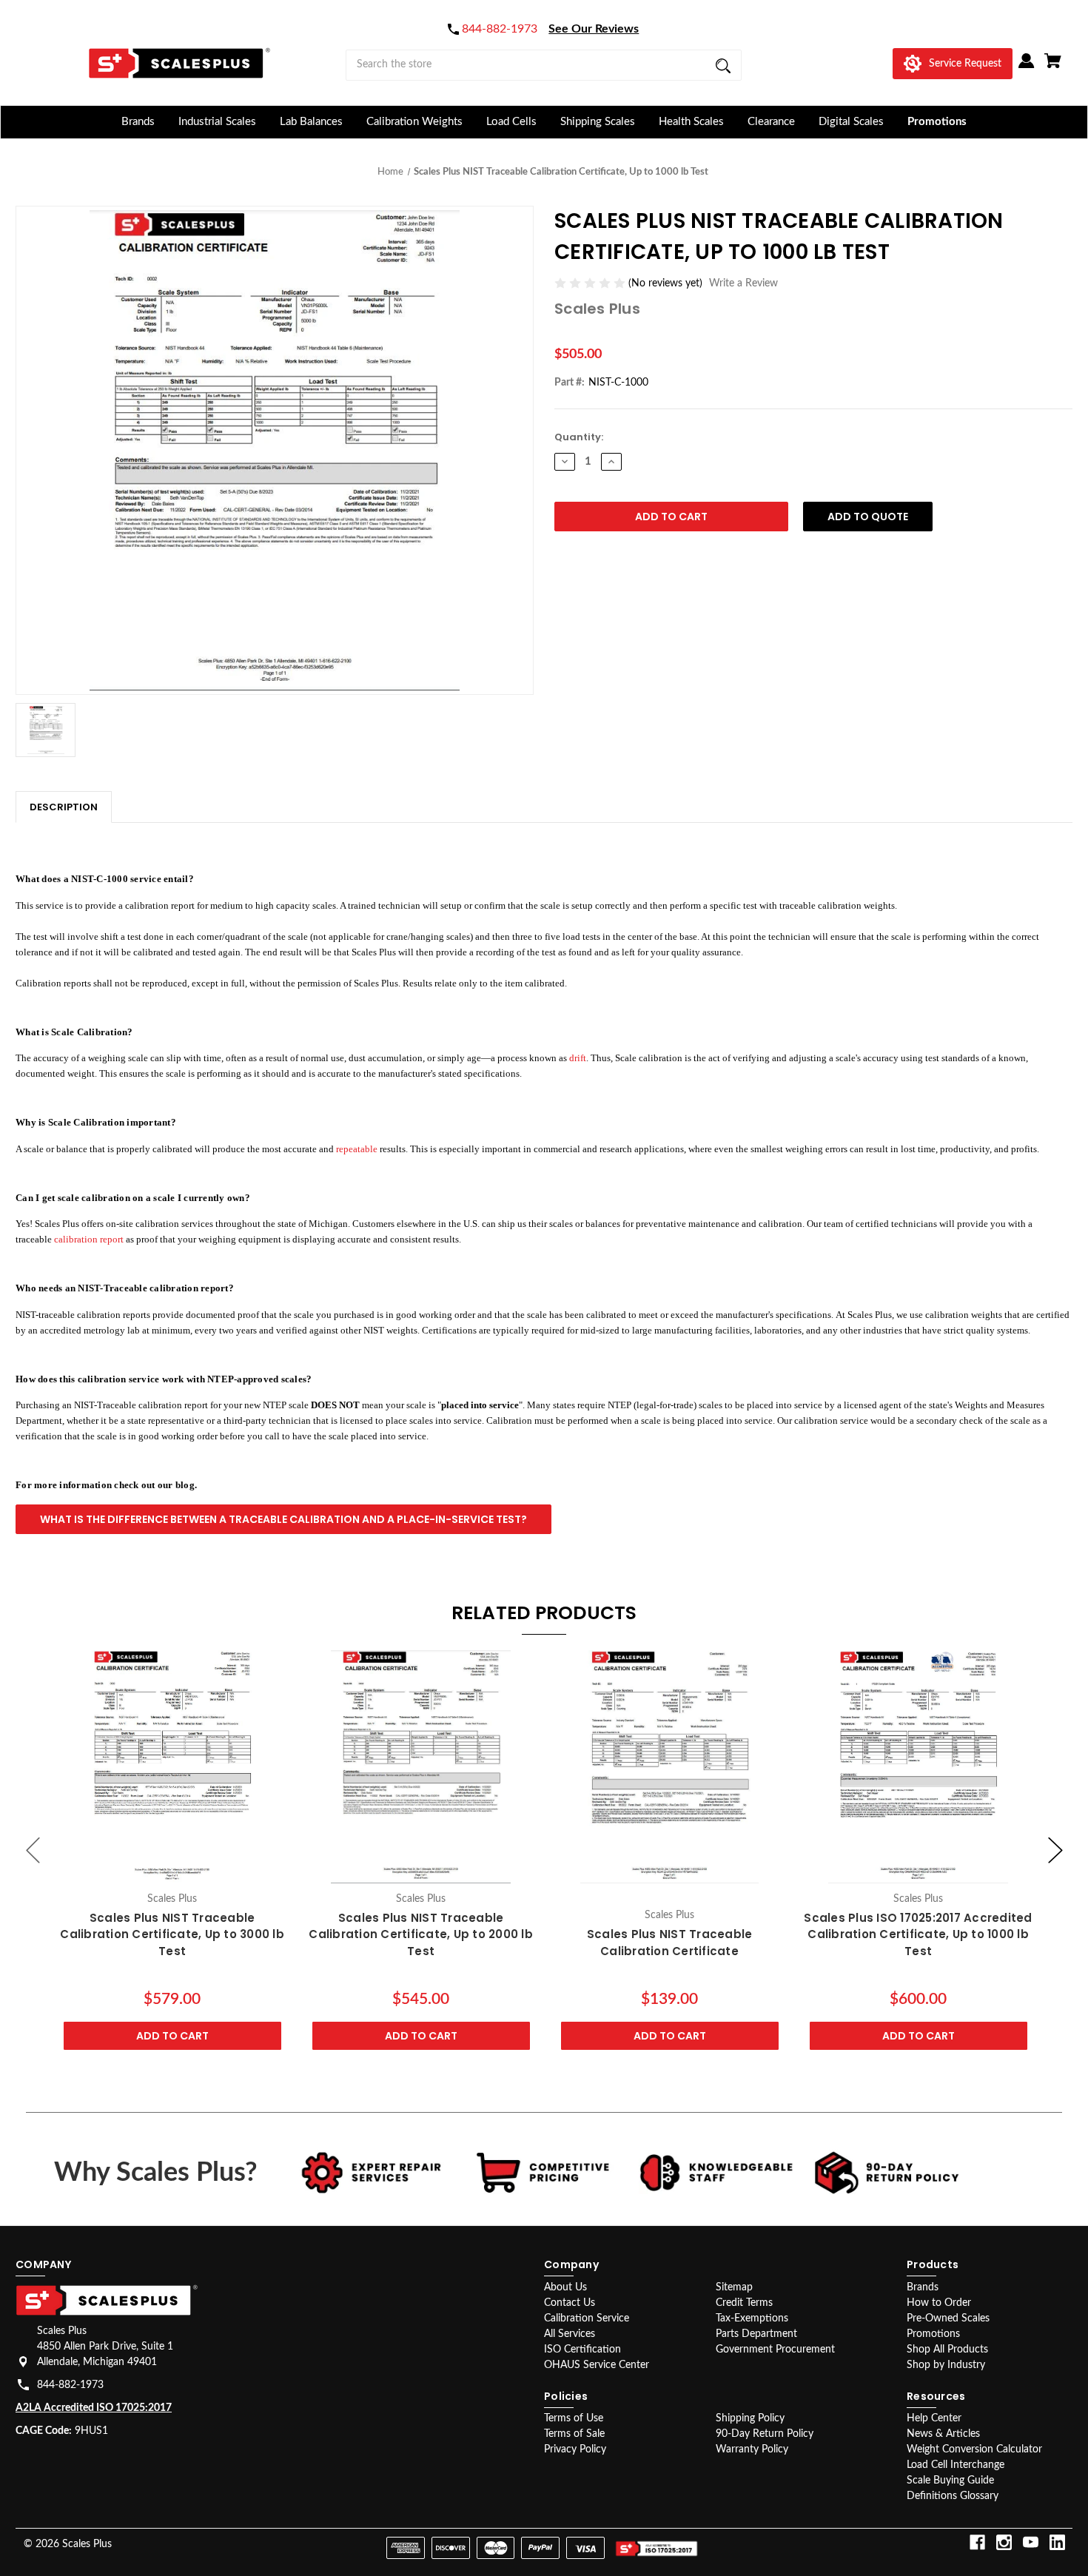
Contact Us (570, 2303)
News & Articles (943, 2434)
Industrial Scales (217, 122)
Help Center (934, 2418)
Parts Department (756, 2334)
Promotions (937, 122)
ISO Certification (582, 2350)
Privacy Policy (575, 2449)
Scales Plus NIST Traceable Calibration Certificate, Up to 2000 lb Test (421, 1934)
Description (64, 807)
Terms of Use (574, 2418)
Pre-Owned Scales (948, 2318)
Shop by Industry (946, 2365)
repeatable (357, 1149)
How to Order (939, 2303)
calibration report (89, 1239)
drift (578, 1058)
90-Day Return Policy (765, 2434)
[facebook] (977, 2542)
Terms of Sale (574, 2434)
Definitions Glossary (953, 2496)
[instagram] (1004, 2542)
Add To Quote (868, 517)
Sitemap (734, 2287)
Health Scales (691, 122)
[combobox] (544, 65)
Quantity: (579, 437)
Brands (138, 122)
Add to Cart (172, 2037)
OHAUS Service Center (597, 2365)
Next (1055, 1850)
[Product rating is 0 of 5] (591, 283)
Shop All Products (947, 2350)
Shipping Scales (598, 122)
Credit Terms (744, 2303)
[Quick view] (172, 1869)
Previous (33, 1850)
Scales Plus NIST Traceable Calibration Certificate (670, 1943)
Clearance (771, 122)
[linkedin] (1057, 2542)
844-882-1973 (70, 2385)
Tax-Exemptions (752, 2318)
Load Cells (511, 122)
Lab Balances (311, 122)
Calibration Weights (414, 122)
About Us (565, 2287)
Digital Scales (851, 122)
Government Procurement (775, 2350)
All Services (570, 2334)
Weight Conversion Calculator (974, 2449)
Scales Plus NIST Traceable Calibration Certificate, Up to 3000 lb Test (172, 1934)
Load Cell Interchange (956, 2465)
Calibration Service (587, 2318)
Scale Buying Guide (950, 2481)
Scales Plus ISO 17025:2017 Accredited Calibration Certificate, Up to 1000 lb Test (918, 1934)
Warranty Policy (752, 2449)
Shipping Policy (750, 2418)
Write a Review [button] (743, 283)
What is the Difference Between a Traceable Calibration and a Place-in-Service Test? (283, 1519)
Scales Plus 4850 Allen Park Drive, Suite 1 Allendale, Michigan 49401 (105, 2347)
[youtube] (1031, 2542)
